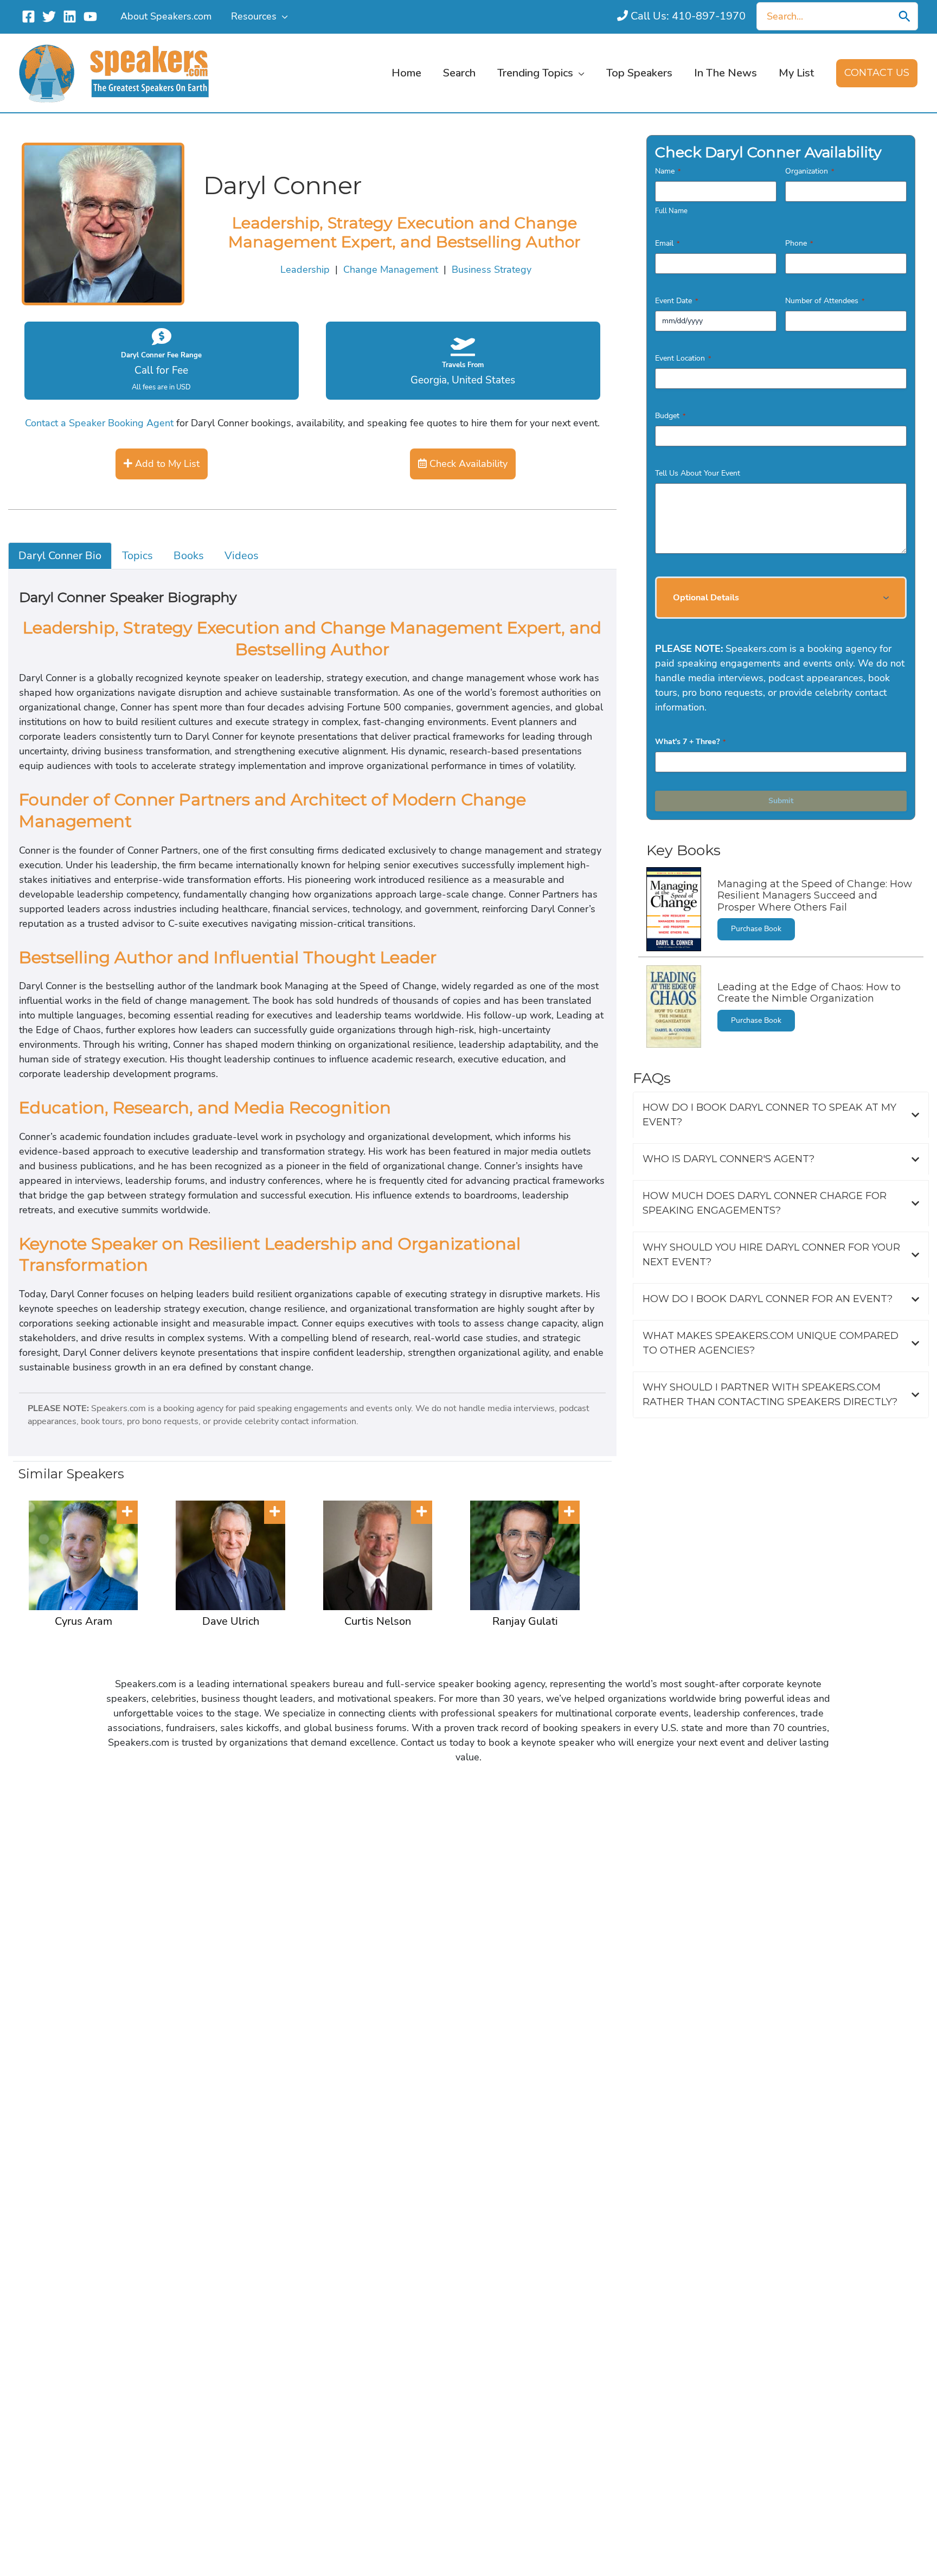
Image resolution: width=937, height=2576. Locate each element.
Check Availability (467, 464)
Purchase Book (756, 929)
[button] (282, 16)
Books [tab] (189, 556)
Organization (810, 171)
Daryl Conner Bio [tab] (60, 556)
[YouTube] (90, 17)
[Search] (904, 16)
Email (667, 243)
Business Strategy (492, 270)
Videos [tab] (242, 556)
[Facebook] (28, 17)
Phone (799, 243)
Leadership (305, 270)
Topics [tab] (137, 556)
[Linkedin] (70, 17)
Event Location (683, 358)
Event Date (676, 301)
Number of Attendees (825, 301)
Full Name (671, 211)
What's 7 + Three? (690, 742)
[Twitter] (49, 17)
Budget (670, 416)
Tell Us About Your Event (698, 473)
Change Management (391, 270)
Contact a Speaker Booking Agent (99, 423)
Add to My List (166, 464)
